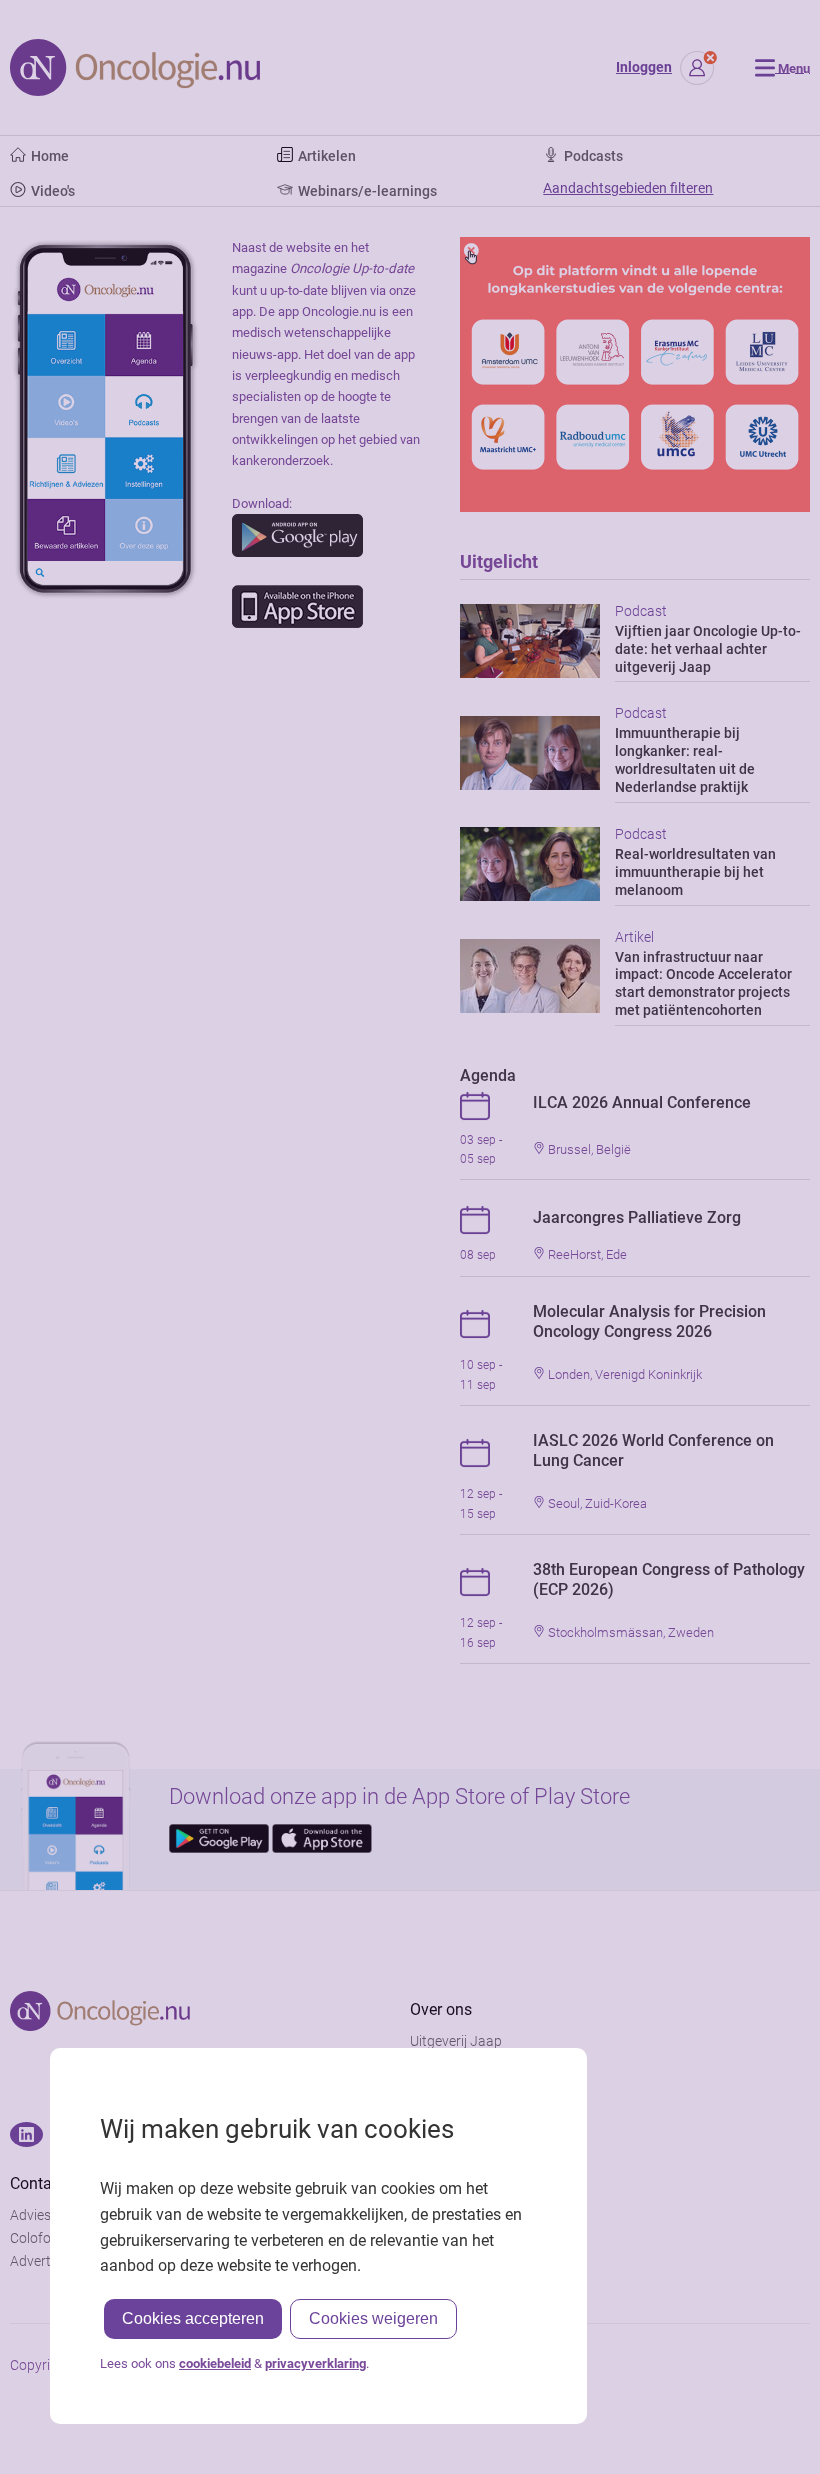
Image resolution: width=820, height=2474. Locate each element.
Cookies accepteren (193, 2318)
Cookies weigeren (373, 2318)
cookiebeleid (215, 2363)
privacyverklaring (315, 2363)
